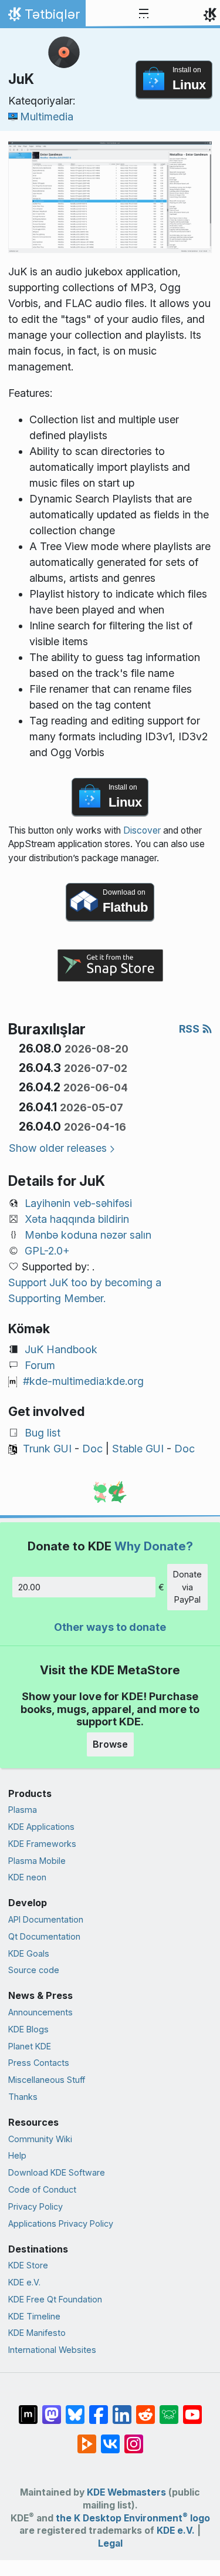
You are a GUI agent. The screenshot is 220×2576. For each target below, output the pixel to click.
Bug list (43, 1433)
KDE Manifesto (37, 2333)
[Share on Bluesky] (75, 2409)
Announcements (40, 2012)
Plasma (23, 1810)
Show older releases (58, 1148)
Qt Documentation (44, 1936)
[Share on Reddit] (145, 2409)
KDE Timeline (34, 2316)
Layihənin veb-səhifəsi (78, 1203)
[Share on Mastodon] (52, 2409)
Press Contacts (39, 2063)
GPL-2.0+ (47, 1251)
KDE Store (28, 2265)
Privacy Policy (35, 2206)
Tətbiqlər (43, 17)
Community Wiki (40, 2139)
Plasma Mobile (37, 1861)
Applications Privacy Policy (61, 2223)
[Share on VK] (110, 2438)
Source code (34, 1970)
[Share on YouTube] (192, 2409)
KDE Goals (29, 1953)
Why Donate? (154, 1546)
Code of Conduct (42, 2189)
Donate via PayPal (187, 1587)
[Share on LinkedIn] (122, 2409)
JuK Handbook (61, 1349)
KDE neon (27, 1877)
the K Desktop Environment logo (133, 2518)
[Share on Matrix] (28, 2409)
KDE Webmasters (126, 2492)
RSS (190, 1029)
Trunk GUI (47, 1449)
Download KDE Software (57, 2172)
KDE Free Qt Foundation (55, 2299)
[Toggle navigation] (144, 14)
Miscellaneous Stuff (47, 2080)
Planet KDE (30, 2046)
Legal (110, 2543)
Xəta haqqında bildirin (77, 1219)
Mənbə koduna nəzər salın (88, 1235)
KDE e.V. (24, 2282)
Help (17, 2155)
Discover (142, 830)
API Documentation (46, 1919)
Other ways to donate (110, 1627)
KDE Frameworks (42, 1844)
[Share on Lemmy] (169, 2409)
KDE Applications (41, 1827)
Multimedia (47, 117)
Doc (92, 1449)
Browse (110, 1744)
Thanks (23, 2097)
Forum (40, 1365)
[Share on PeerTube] (87, 2438)
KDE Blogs (28, 2029)
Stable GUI (138, 1449)
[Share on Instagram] (134, 2438)
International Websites (52, 2350)
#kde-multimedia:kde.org (83, 1381)
